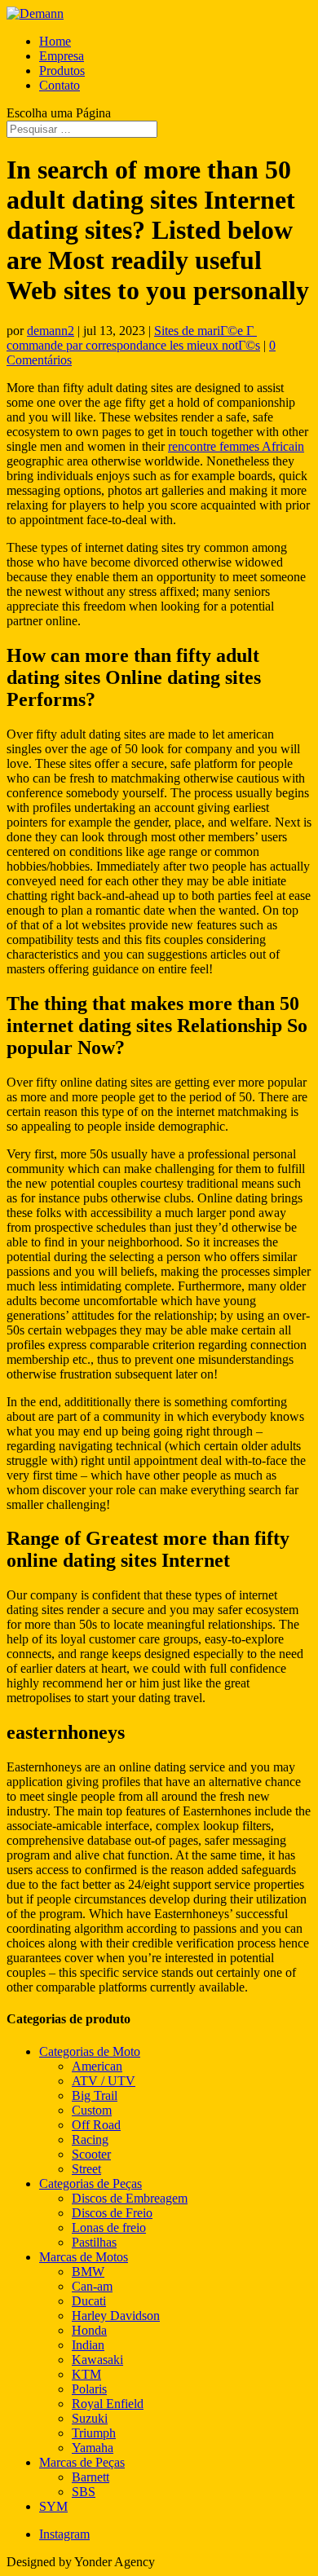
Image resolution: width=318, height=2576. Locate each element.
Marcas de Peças (82, 2462)
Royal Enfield (108, 2404)
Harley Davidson (116, 2316)
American (97, 2066)
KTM (86, 2374)
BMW (88, 2272)
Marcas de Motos (84, 2257)
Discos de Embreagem (130, 2198)
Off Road (96, 2125)
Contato (60, 85)
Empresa (62, 56)
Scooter (91, 2154)
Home (55, 41)
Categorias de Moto (90, 2051)
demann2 (51, 331)
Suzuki (90, 2418)
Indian (88, 2345)
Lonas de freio (109, 2228)
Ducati (89, 2301)
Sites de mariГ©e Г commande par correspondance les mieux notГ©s (133, 338)
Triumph (94, 2433)
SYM (53, 2506)
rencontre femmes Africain (236, 446)
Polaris (89, 2389)
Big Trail (95, 2095)
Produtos (62, 71)
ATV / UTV (104, 2081)
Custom (92, 2110)
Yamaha (93, 2448)
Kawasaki (97, 2360)
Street (86, 2169)
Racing (90, 2139)
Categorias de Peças (91, 2183)
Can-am (92, 2286)
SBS (84, 2492)
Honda (89, 2330)
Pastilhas (94, 2242)
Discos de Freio (112, 2213)
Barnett (91, 2477)
